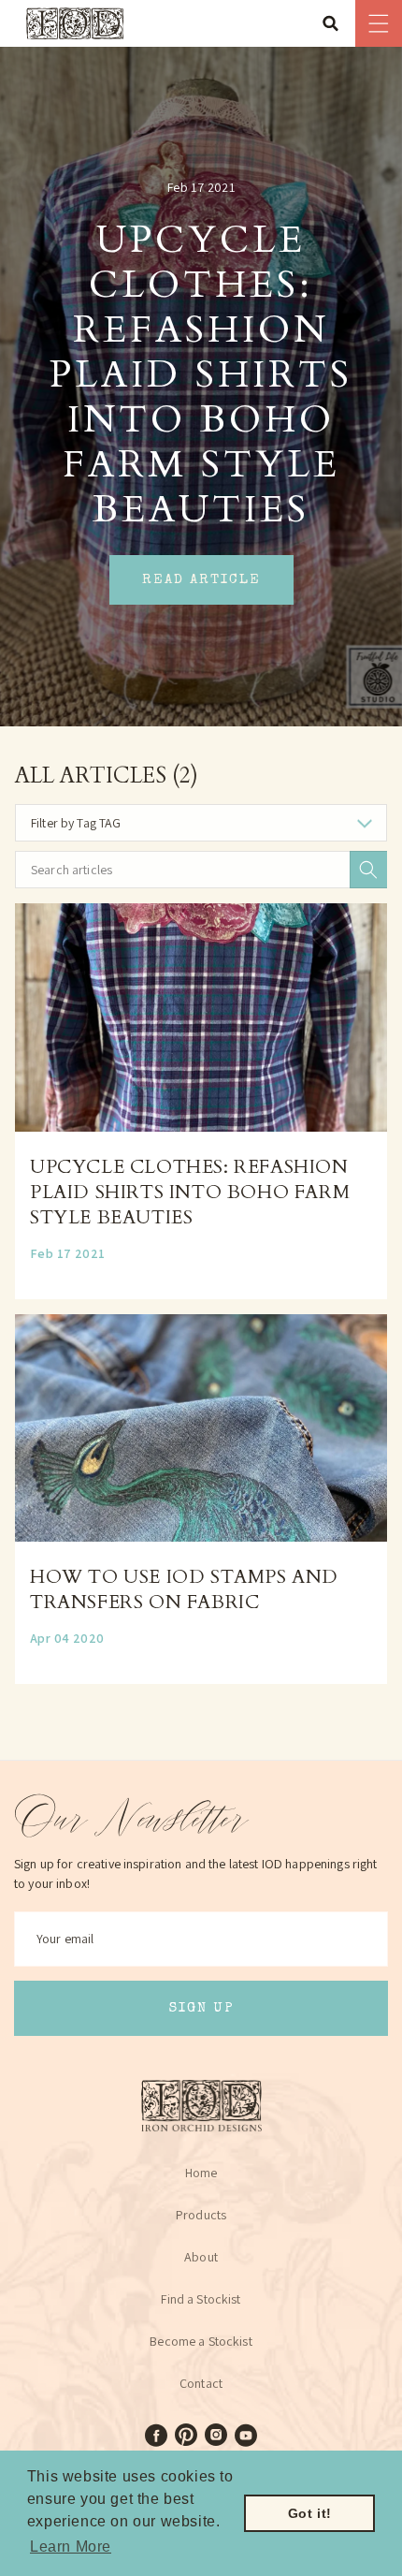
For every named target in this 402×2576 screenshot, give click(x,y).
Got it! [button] (310, 2513)
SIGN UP (201, 2008)
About (201, 2257)
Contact (201, 2383)
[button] (337, 23)
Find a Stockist (201, 2299)
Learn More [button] (71, 2547)
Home (201, 2173)
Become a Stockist (201, 2341)
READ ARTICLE (201, 580)
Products (201, 2215)
